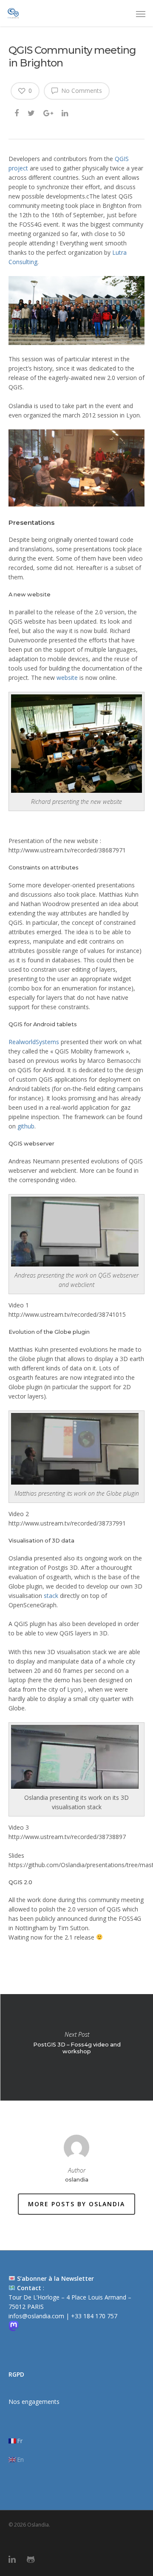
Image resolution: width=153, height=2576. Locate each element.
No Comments (81, 91)
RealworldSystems (34, 1042)
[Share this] (17, 112)
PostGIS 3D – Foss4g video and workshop (76, 2047)
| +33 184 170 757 (92, 2316)
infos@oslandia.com (37, 2316)
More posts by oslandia (76, 2204)
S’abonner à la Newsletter (55, 2278)
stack (51, 1596)
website (67, 678)
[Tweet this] (32, 112)
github (26, 1126)
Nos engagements (34, 2402)
